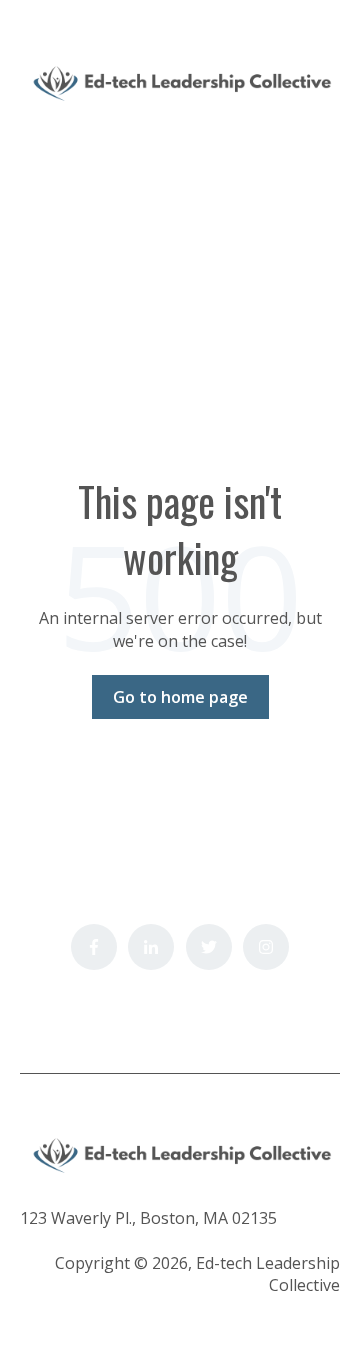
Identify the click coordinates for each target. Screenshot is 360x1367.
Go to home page (180, 697)
